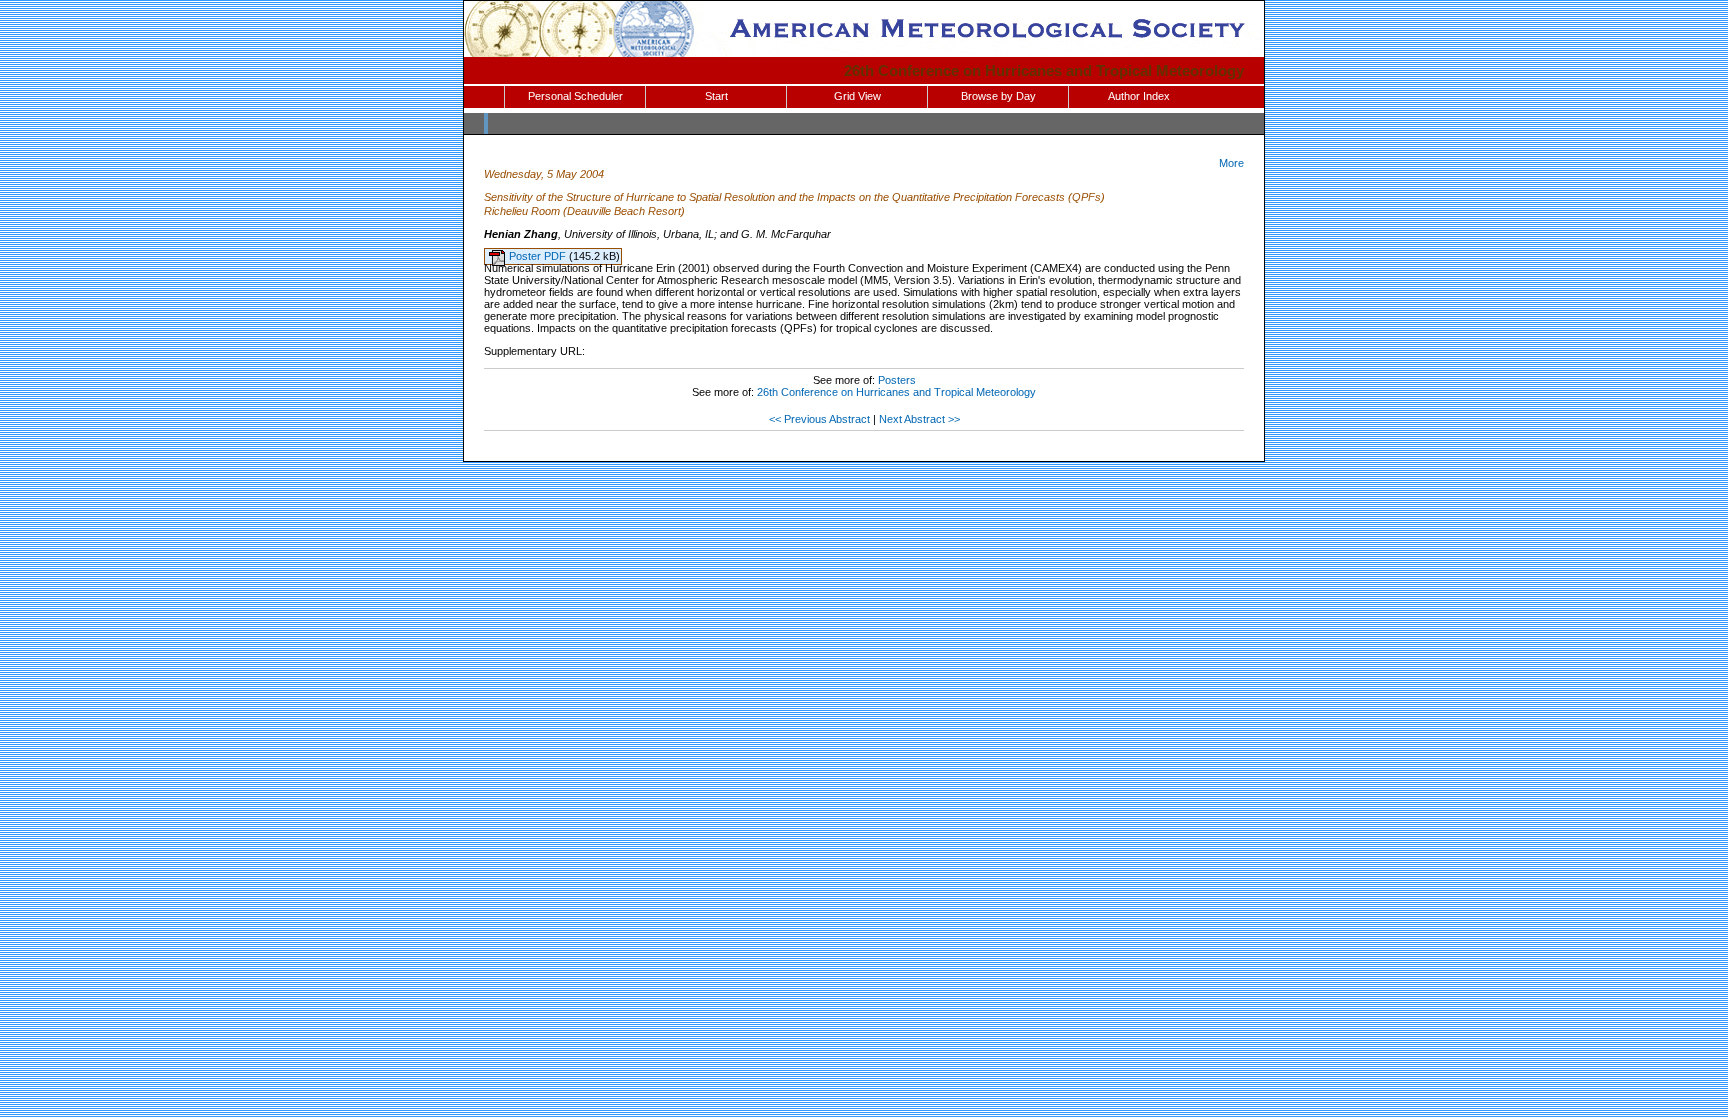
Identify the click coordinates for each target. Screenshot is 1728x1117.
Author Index (1139, 96)
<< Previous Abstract (819, 419)
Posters (897, 380)
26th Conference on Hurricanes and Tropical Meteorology (1044, 70)
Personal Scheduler (575, 96)
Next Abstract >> (919, 419)
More (1231, 163)
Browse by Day (998, 96)
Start (716, 96)
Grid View (857, 96)
